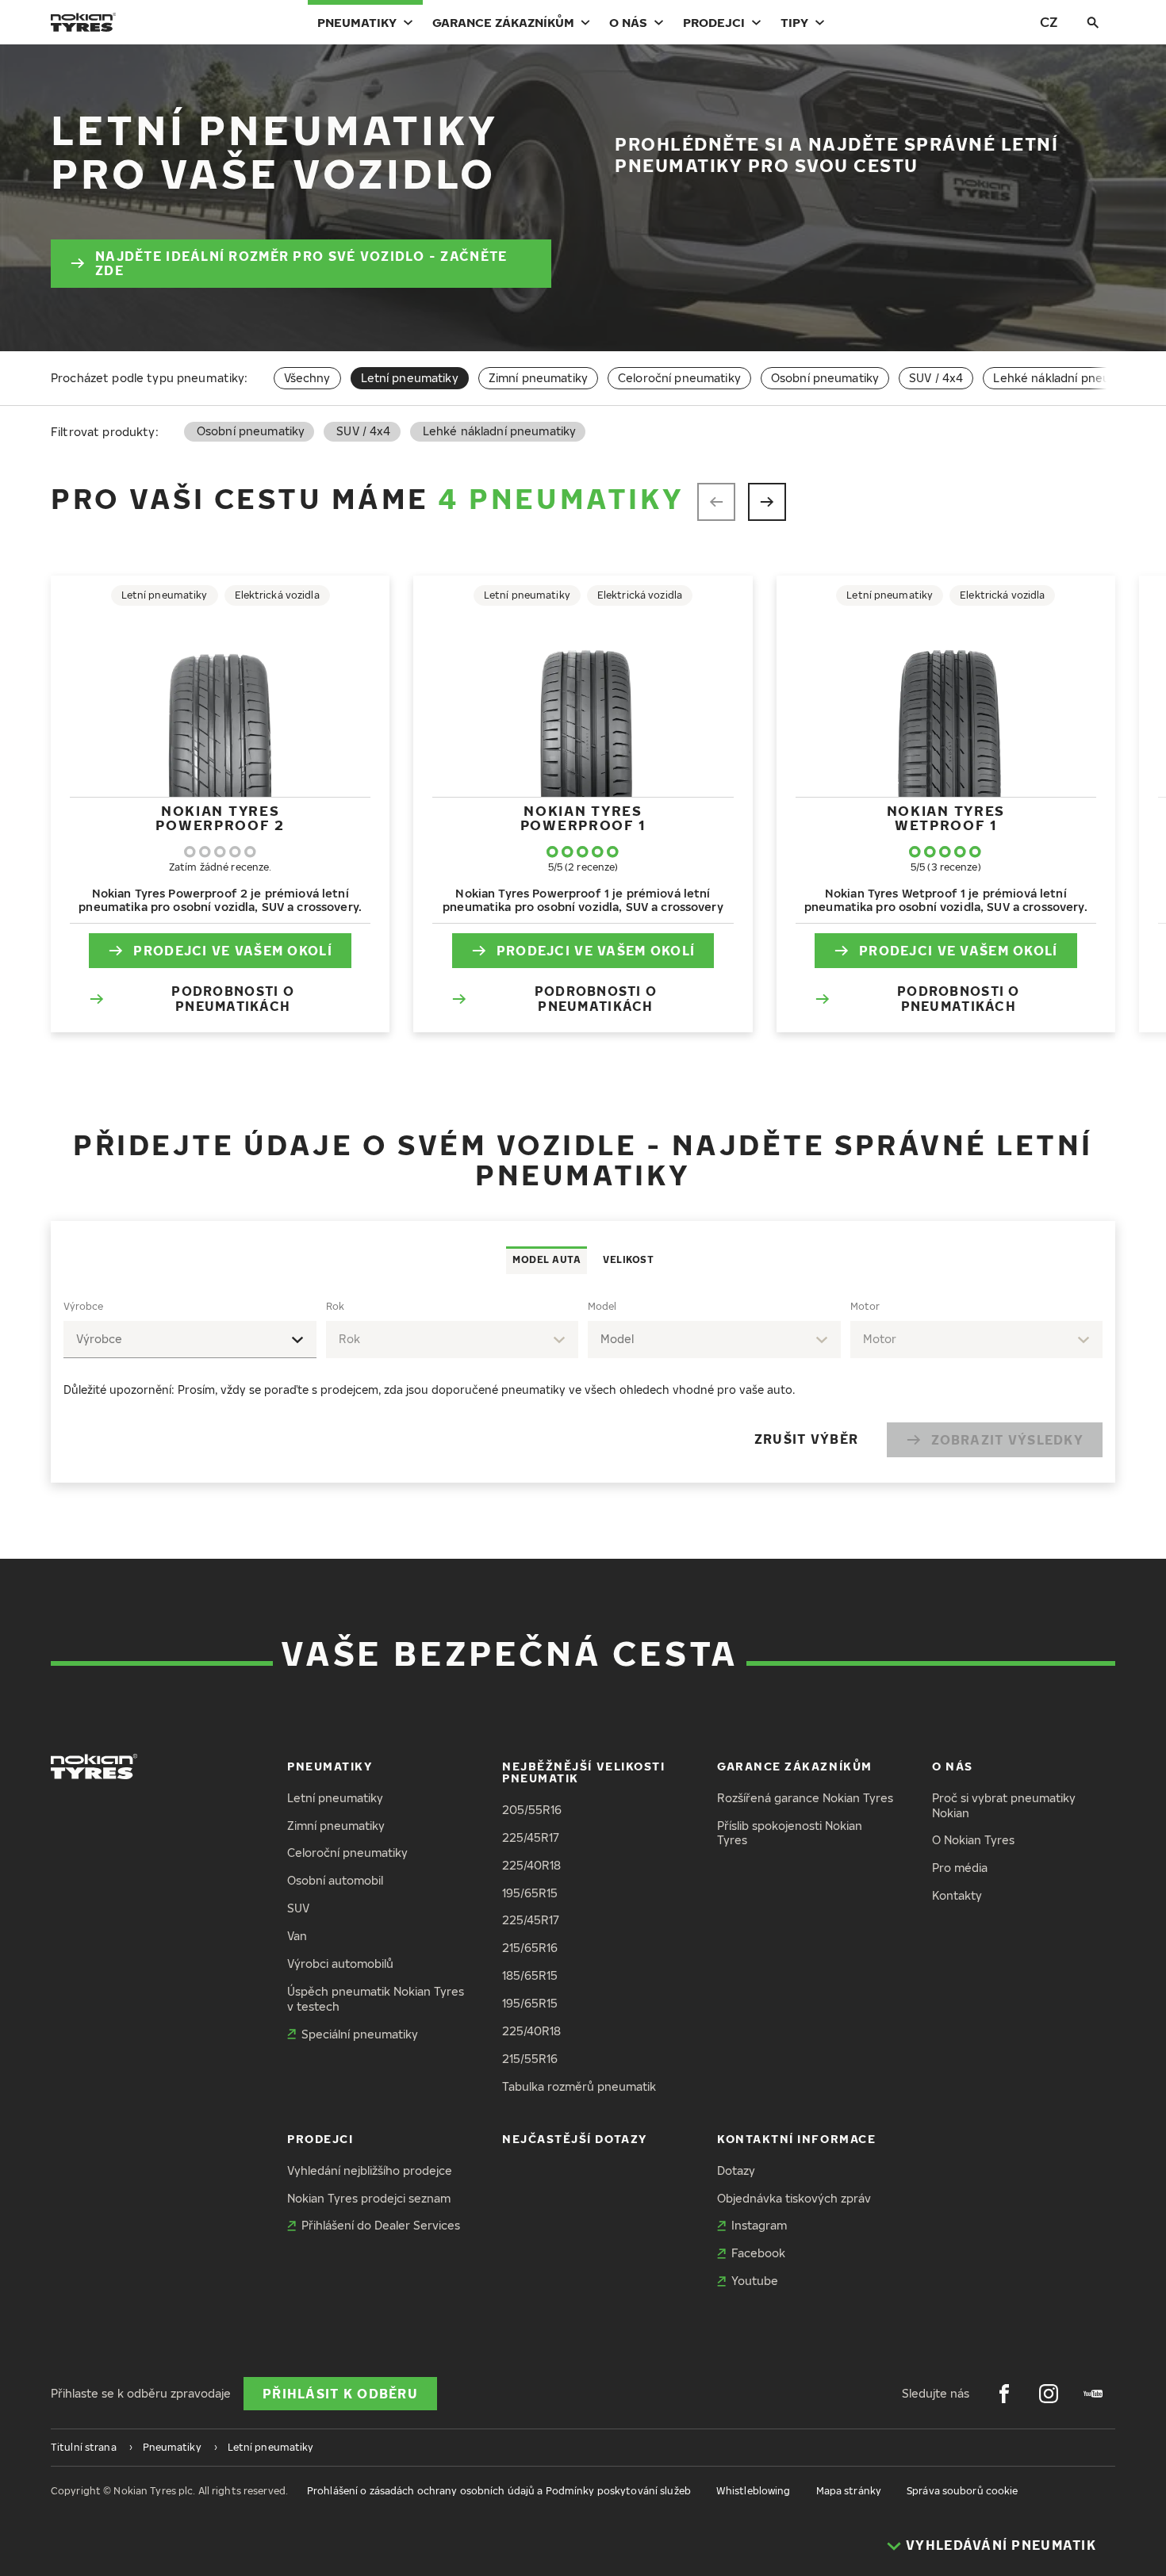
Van (297, 1936)
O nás (628, 22)
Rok (335, 1306)
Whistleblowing (754, 2491)
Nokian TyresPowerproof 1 (583, 818)
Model (602, 1306)
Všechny (307, 378)
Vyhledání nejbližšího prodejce (370, 2170)
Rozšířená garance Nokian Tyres (805, 1798)
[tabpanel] (583, 1378)
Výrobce (83, 1306)
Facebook (758, 2253)
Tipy (794, 22)
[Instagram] (1049, 2394)
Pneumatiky (357, 22)
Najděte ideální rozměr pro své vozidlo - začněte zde (301, 264)
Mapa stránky (849, 2491)
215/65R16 (530, 1948)
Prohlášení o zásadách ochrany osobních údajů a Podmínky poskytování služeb (499, 2491)
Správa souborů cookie (963, 2491)
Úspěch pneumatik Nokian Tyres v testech (376, 1999)
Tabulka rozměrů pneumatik (579, 2086)
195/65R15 (530, 1893)
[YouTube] (1093, 2394)
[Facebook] (1004, 2394)
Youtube (755, 2281)
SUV (298, 1908)
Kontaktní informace (796, 2139)
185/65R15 (530, 1975)
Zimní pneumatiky (538, 378)
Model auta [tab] (547, 1259)
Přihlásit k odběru (340, 2394)
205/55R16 (532, 1810)
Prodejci (714, 22)
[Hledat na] (1093, 22)
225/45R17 (531, 1837)
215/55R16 (530, 2059)
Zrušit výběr (806, 1439)
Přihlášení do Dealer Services (381, 2225)
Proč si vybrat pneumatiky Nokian (1004, 1805)
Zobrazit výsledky (1007, 1440)
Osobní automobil (335, 1880)
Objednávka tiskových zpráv (794, 2198)
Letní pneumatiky (335, 1798)
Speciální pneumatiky (360, 2034)
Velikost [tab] (628, 1259)
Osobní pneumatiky (825, 378)
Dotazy (736, 2170)
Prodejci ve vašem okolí (232, 951)
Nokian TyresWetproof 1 (946, 818)
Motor (865, 1306)
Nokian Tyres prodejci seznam (369, 2198)
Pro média (960, 1868)
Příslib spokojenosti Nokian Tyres (790, 1833)
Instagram (759, 2225)
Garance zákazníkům (503, 22)
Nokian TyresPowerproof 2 (220, 818)
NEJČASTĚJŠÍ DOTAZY (575, 2139)
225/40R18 (531, 1865)
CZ (1049, 22)
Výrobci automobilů (340, 1964)
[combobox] (190, 1340)
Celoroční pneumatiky (679, 378)
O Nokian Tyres (973, 1840)
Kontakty (957, 1895)
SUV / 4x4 (936, 378)
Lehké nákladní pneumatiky (1070, 378)
